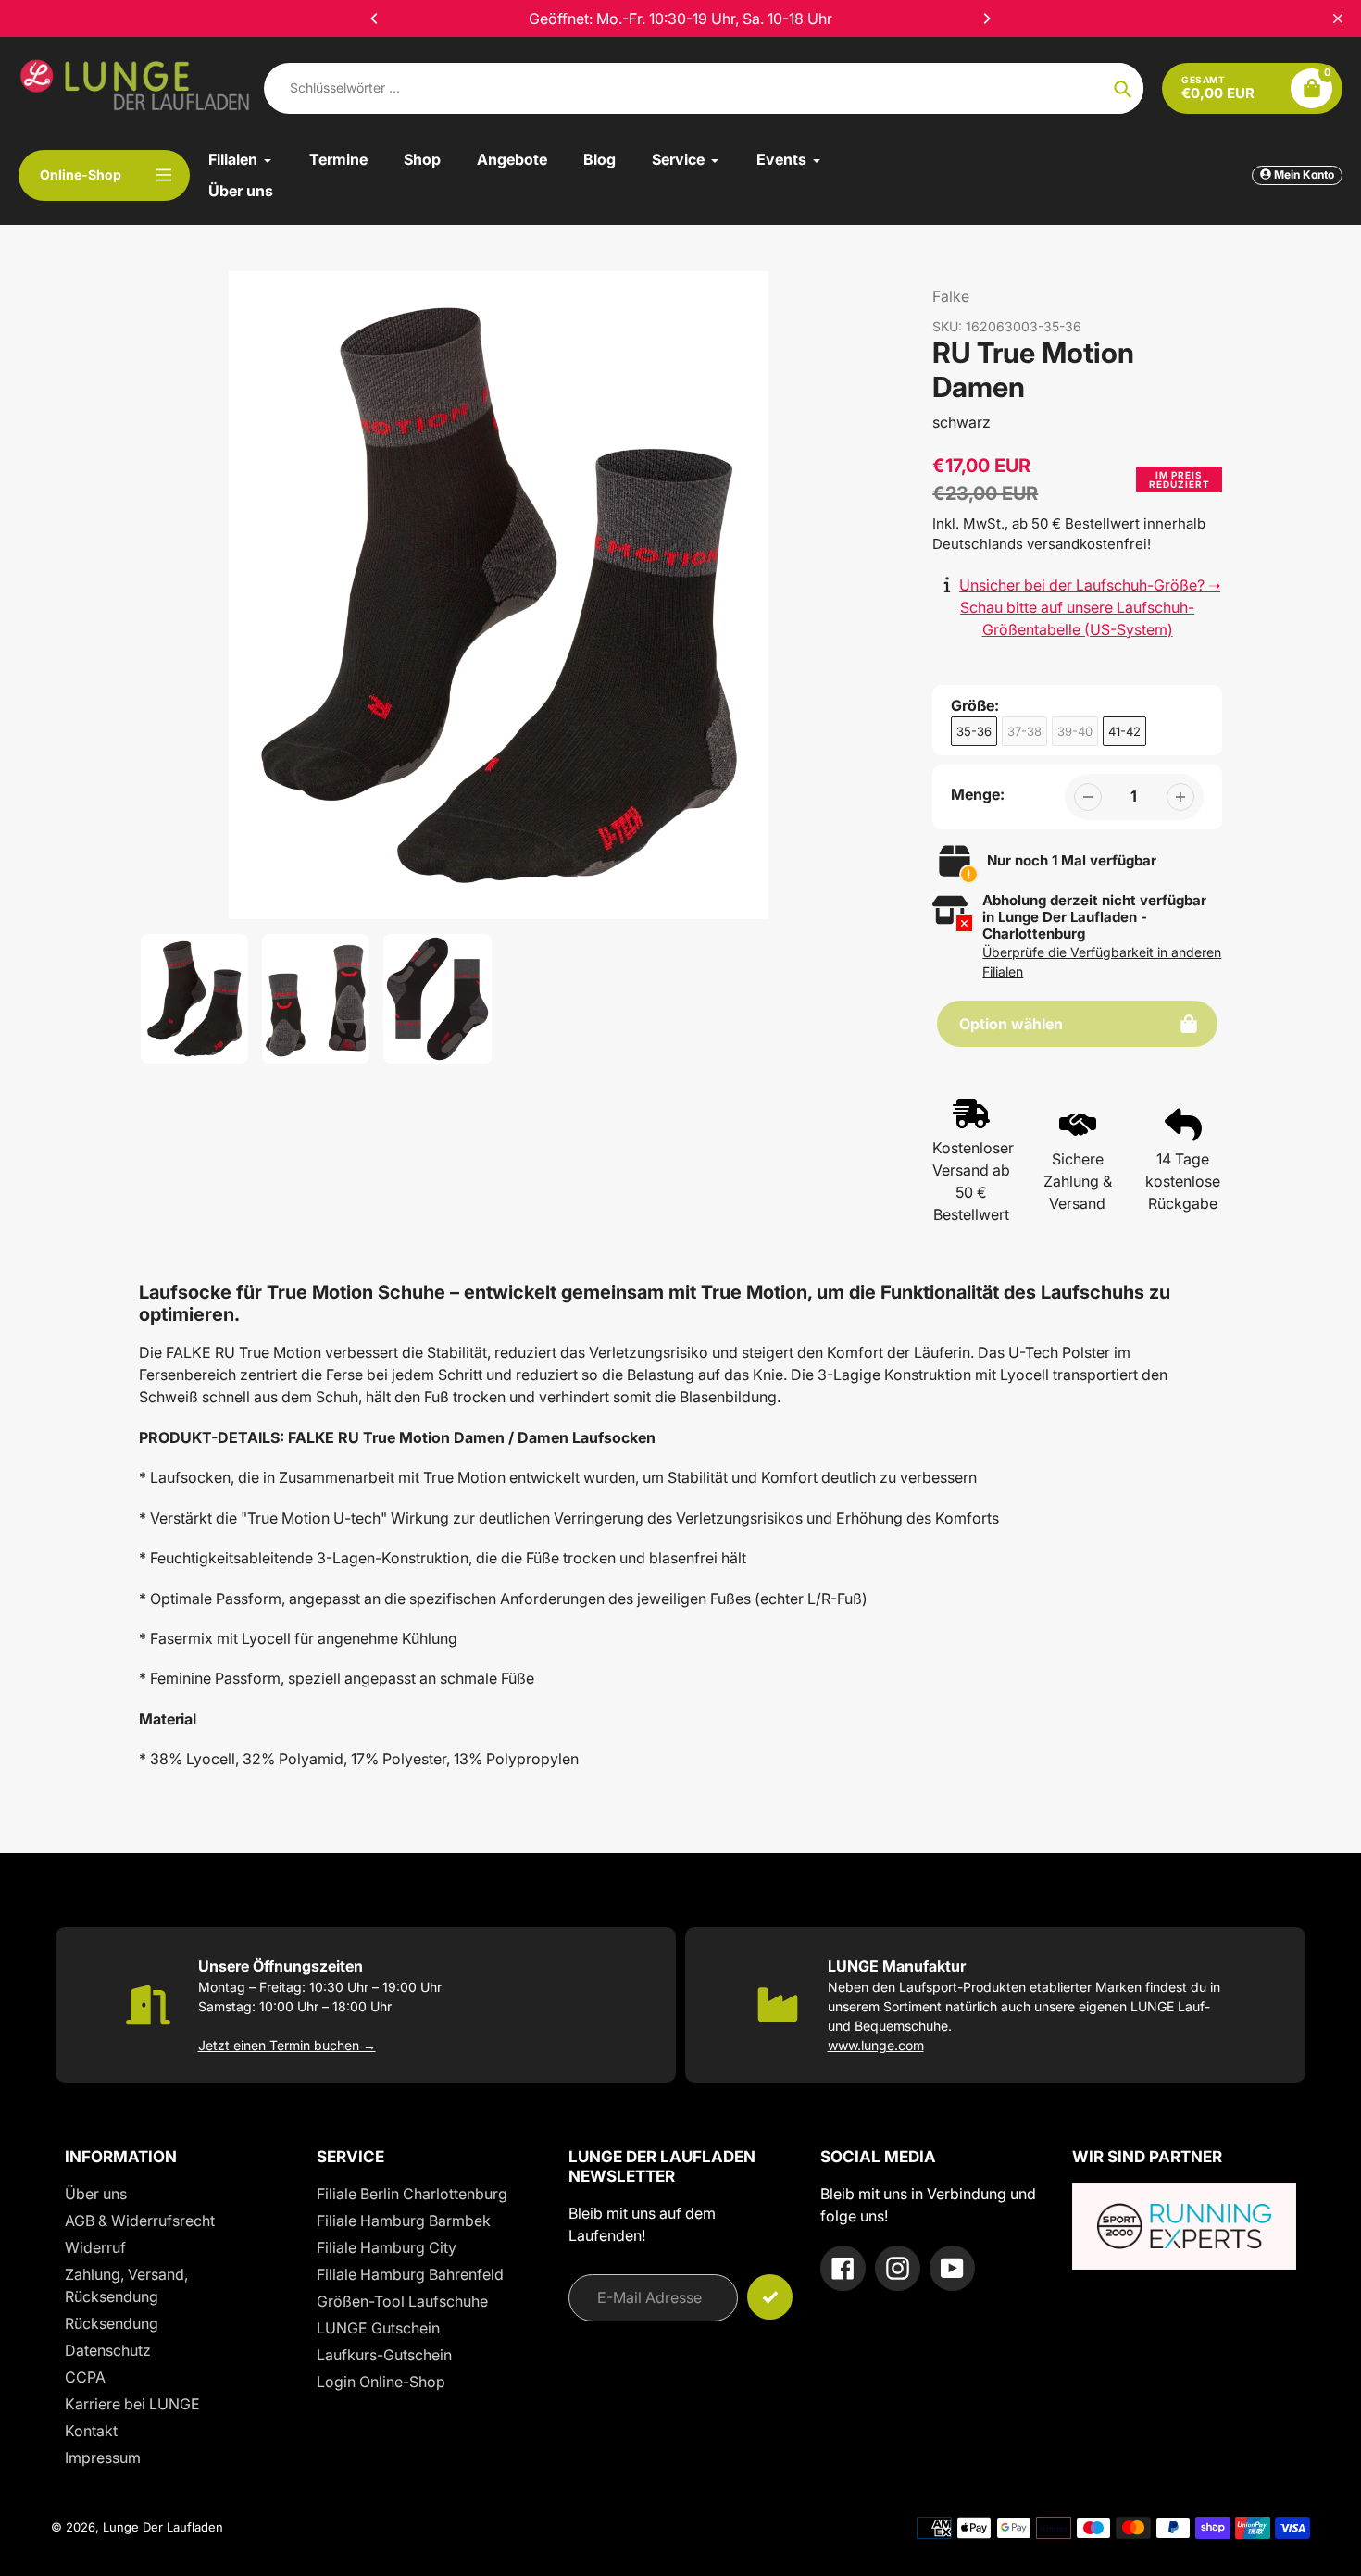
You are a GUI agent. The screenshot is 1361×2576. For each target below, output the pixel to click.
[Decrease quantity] (1088, 797)
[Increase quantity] (1180, 797)
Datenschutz (108, 2350)
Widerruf (95, 2247)
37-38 (1024, 731)
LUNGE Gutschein (378, 2328)
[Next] (986, 19)
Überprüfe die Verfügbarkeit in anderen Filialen (1102, 962)
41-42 (1124, 731)
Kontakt (91, 2431)
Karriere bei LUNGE (132, 2404)
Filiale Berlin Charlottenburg (412, 2194)
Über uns (96, 2194)
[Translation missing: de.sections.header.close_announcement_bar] (1338, 19)
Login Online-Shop (381, 2382)
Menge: (978, 794)
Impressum (103, 2458)
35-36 (974, 731)
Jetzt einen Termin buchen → (287, 2045)
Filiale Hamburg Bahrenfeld (410, 2274)
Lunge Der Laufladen (163, 2527)
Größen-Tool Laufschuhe (402, 2301)
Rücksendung (112, 2323)
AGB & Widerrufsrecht (140, 2221)
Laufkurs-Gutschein (384, 2355)
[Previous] (375, 19)
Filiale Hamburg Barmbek (404, 2221)
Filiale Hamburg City (387, 2247)
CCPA (85, 2377)
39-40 (1075, 731)
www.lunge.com (876, 2045)
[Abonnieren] (770, 2297)
